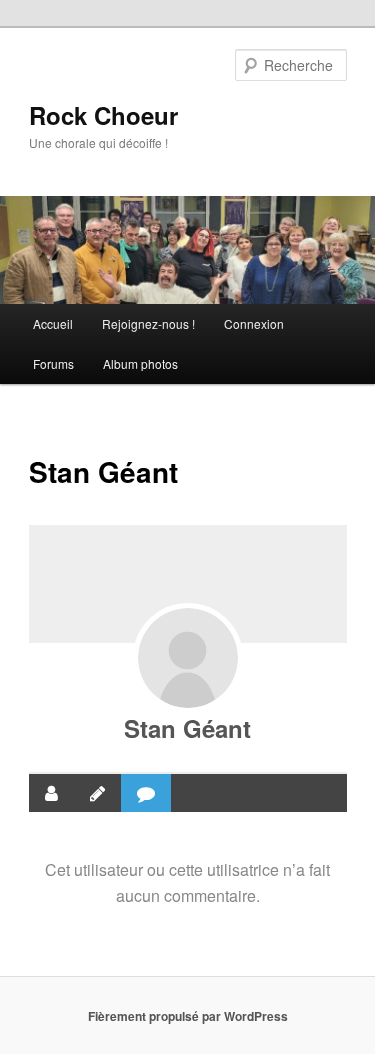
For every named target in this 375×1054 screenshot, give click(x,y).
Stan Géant (187, 728)
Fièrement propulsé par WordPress (188, 1016)
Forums (53, 363)
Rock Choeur (103, 115)
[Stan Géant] (188, 658)
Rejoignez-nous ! (148, 323)
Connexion (254, 323)
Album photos (140, 363)
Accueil (53, 323)
